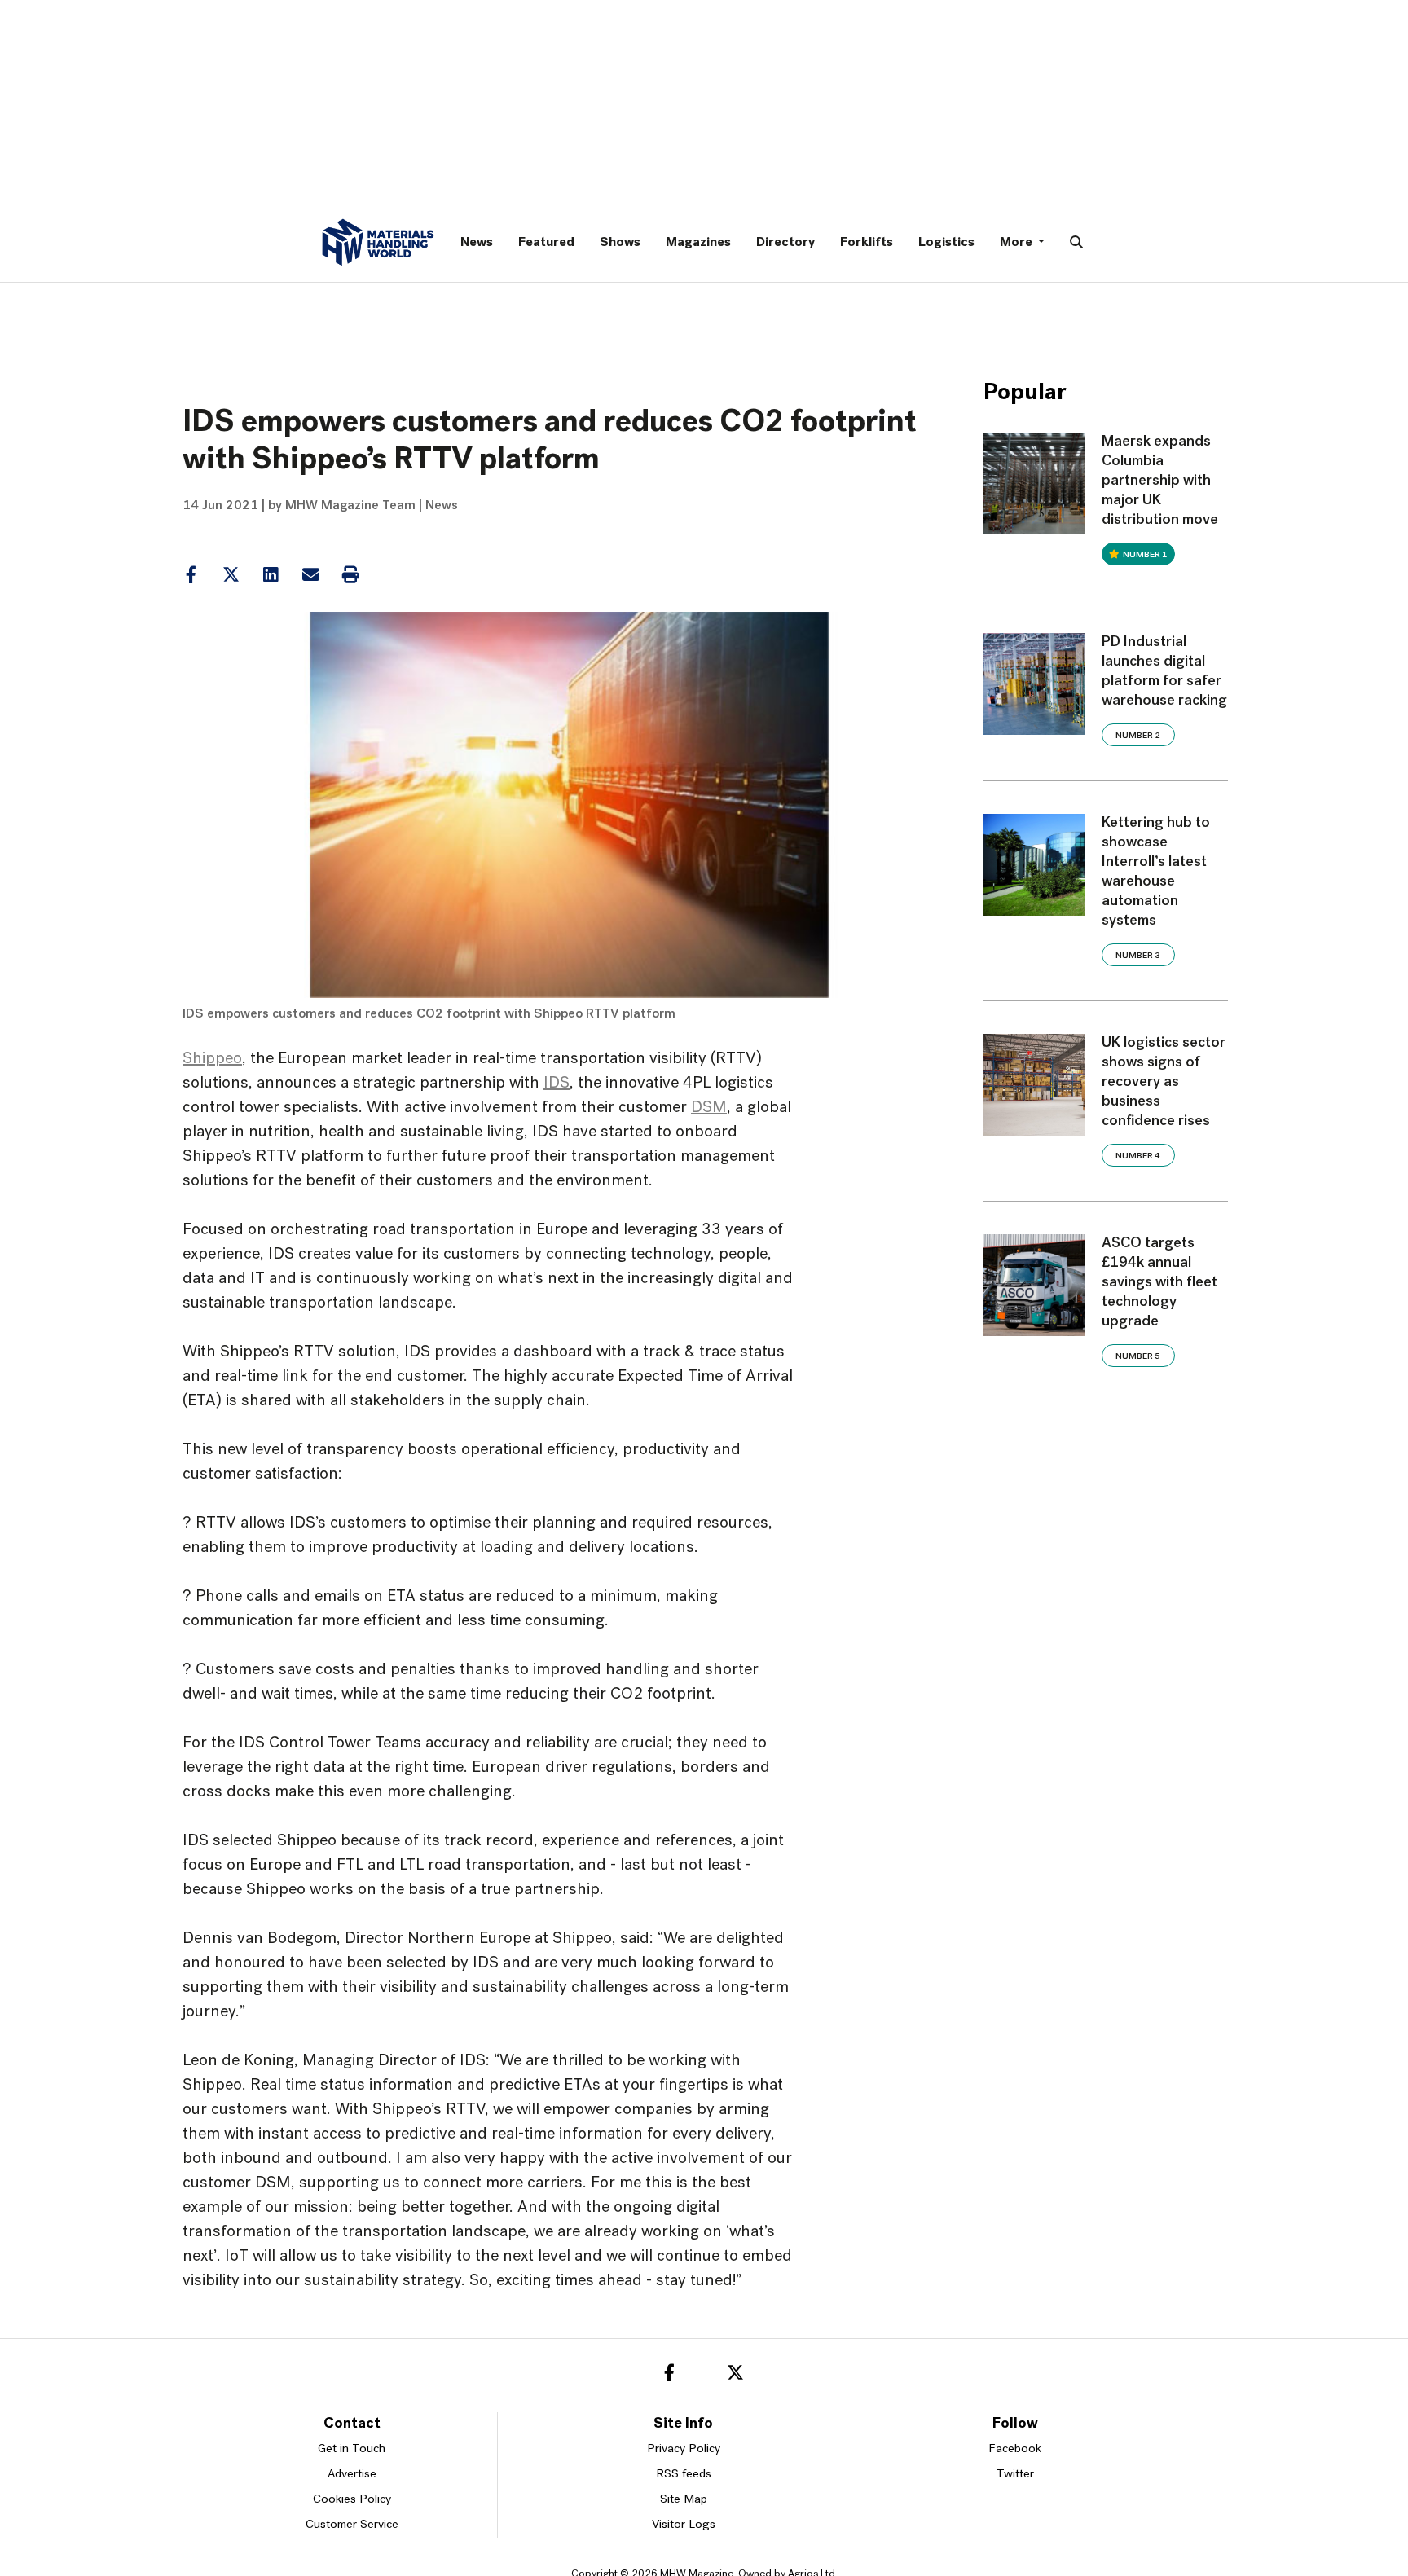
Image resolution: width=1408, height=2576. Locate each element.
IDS (557, 1084)
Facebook (1015, 2449)
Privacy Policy (684, 2449)
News (477, 243)
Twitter (1015, 2475)
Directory (785, 243)
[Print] (350, 575)
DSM (709, 1108)
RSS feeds (684, 2475)
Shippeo (212, 1059)
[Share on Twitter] (231, 575)
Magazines (698, 243)
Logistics (946, 243)
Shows (620, 243)
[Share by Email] (310, 575)
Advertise (352, 2475)
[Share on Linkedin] (231, 575)
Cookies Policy (352, 2500)
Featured (546, 243)
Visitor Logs (684, 2525)
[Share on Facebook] (191, 575)
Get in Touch (352, 2449)
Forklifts (867, 243)
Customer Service (352, 2525)
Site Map (684, 2500)
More (1017, 243)
